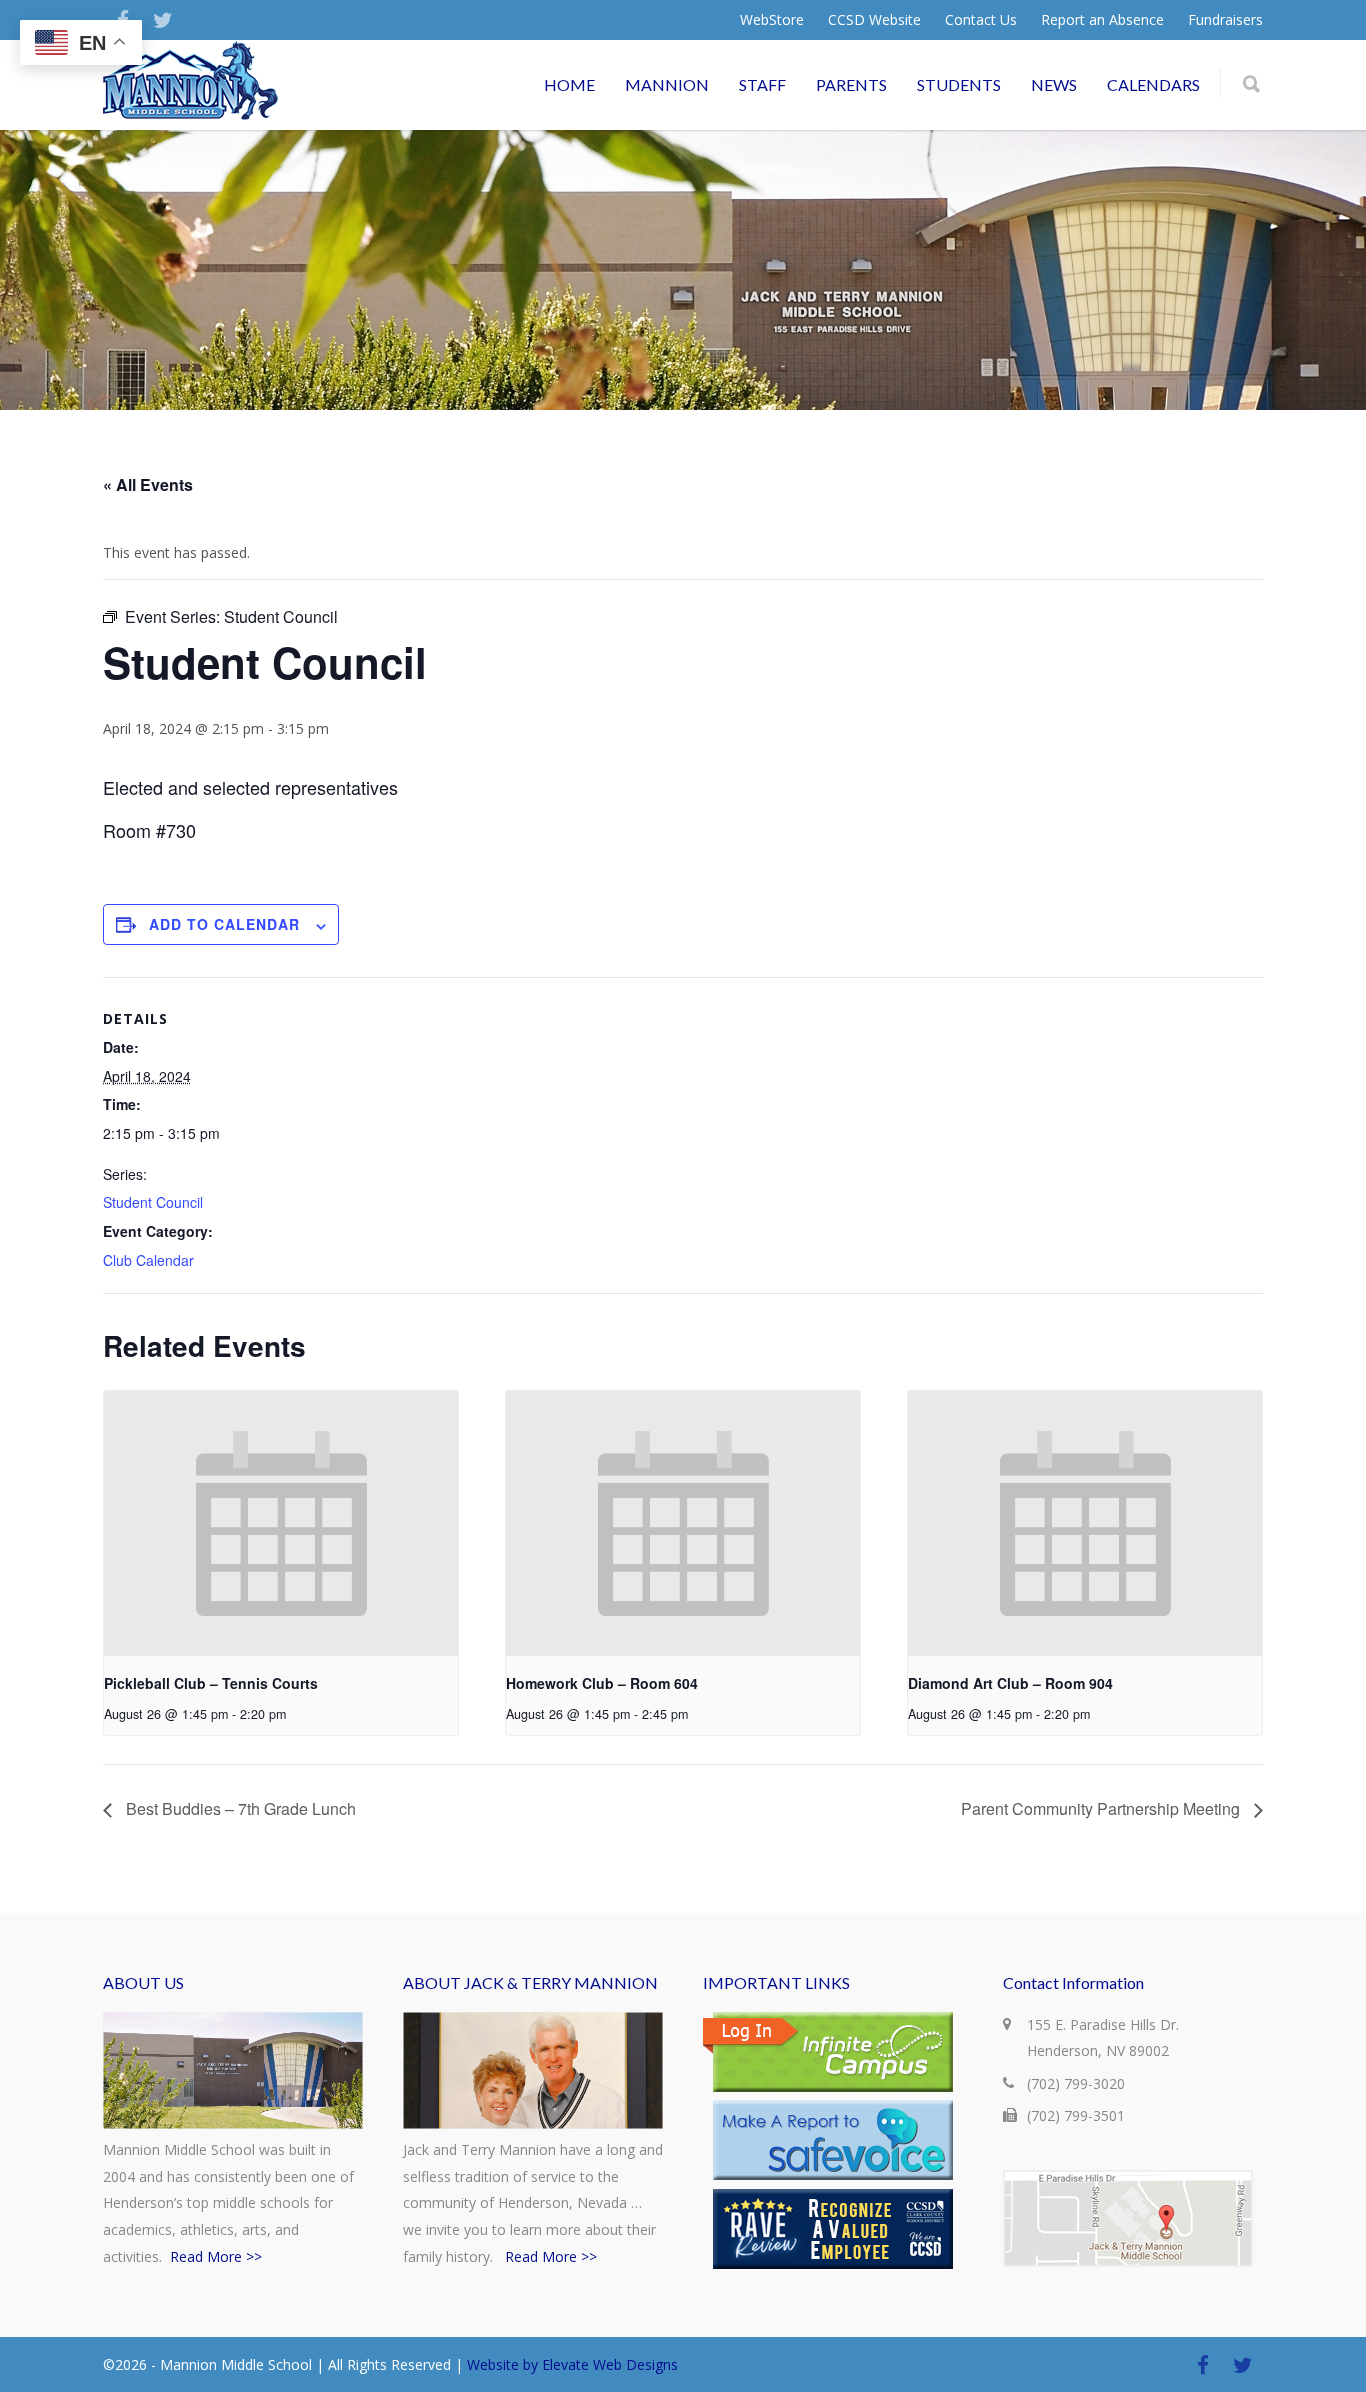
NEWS (1054, 84)
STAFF (762, 84)
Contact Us (981, 20)
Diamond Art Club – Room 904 (1010, 1683)
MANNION (667, 84)
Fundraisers (1225, 20)
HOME (569, 84)
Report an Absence (1102, 20)
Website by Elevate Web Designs (572, 2364)
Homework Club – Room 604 (602, 1683)
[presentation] (281, 1523)
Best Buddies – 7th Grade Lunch (239, 1808)
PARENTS (851, 84)
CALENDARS (1153, 84)
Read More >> (216, 2256)
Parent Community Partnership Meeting (1102, 1808)
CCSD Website (874, 20)
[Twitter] (163, 20)
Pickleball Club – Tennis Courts (211, 1683)
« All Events (148, 484)
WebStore (772, 20)
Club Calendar (148, 1260)
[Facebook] (1203, 2365)
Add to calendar (224, 924)
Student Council (153, 1202)
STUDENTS (959, 84)
